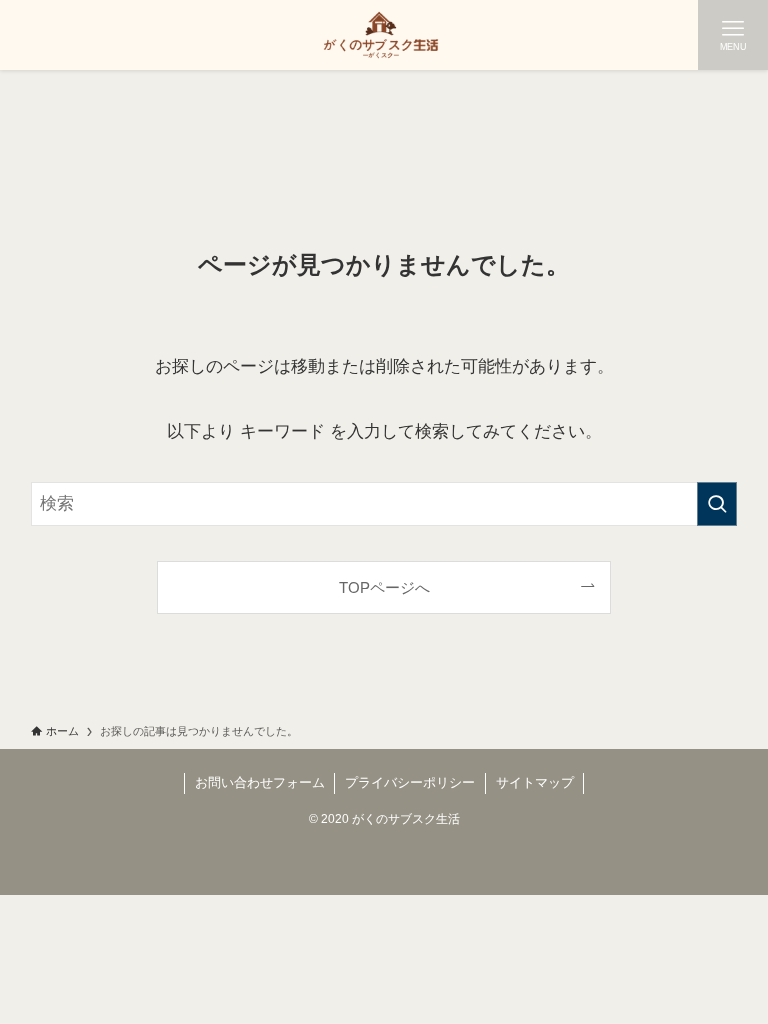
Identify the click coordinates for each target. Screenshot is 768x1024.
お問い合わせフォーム (260, 782)
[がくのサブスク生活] (384, 35)
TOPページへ (384, 587)
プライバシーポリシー (410, 782)
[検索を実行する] (717, 504)
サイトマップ (535, 782)
